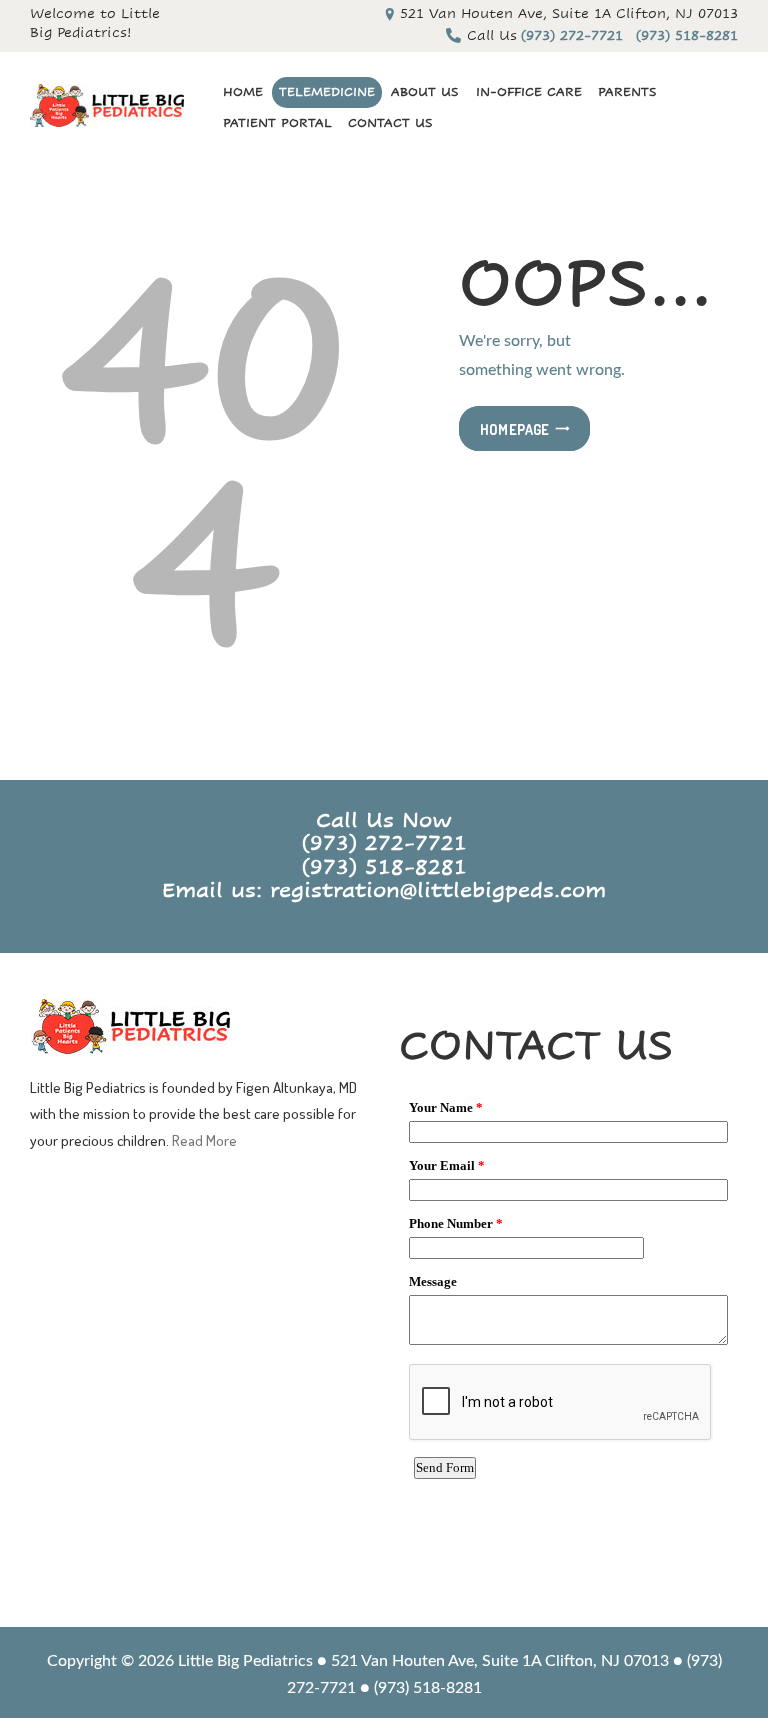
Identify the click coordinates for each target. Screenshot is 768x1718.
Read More (204, 1140)
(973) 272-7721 (384, 843)
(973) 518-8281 (384, 867)
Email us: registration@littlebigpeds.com (384, 890)
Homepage (515, 429)
